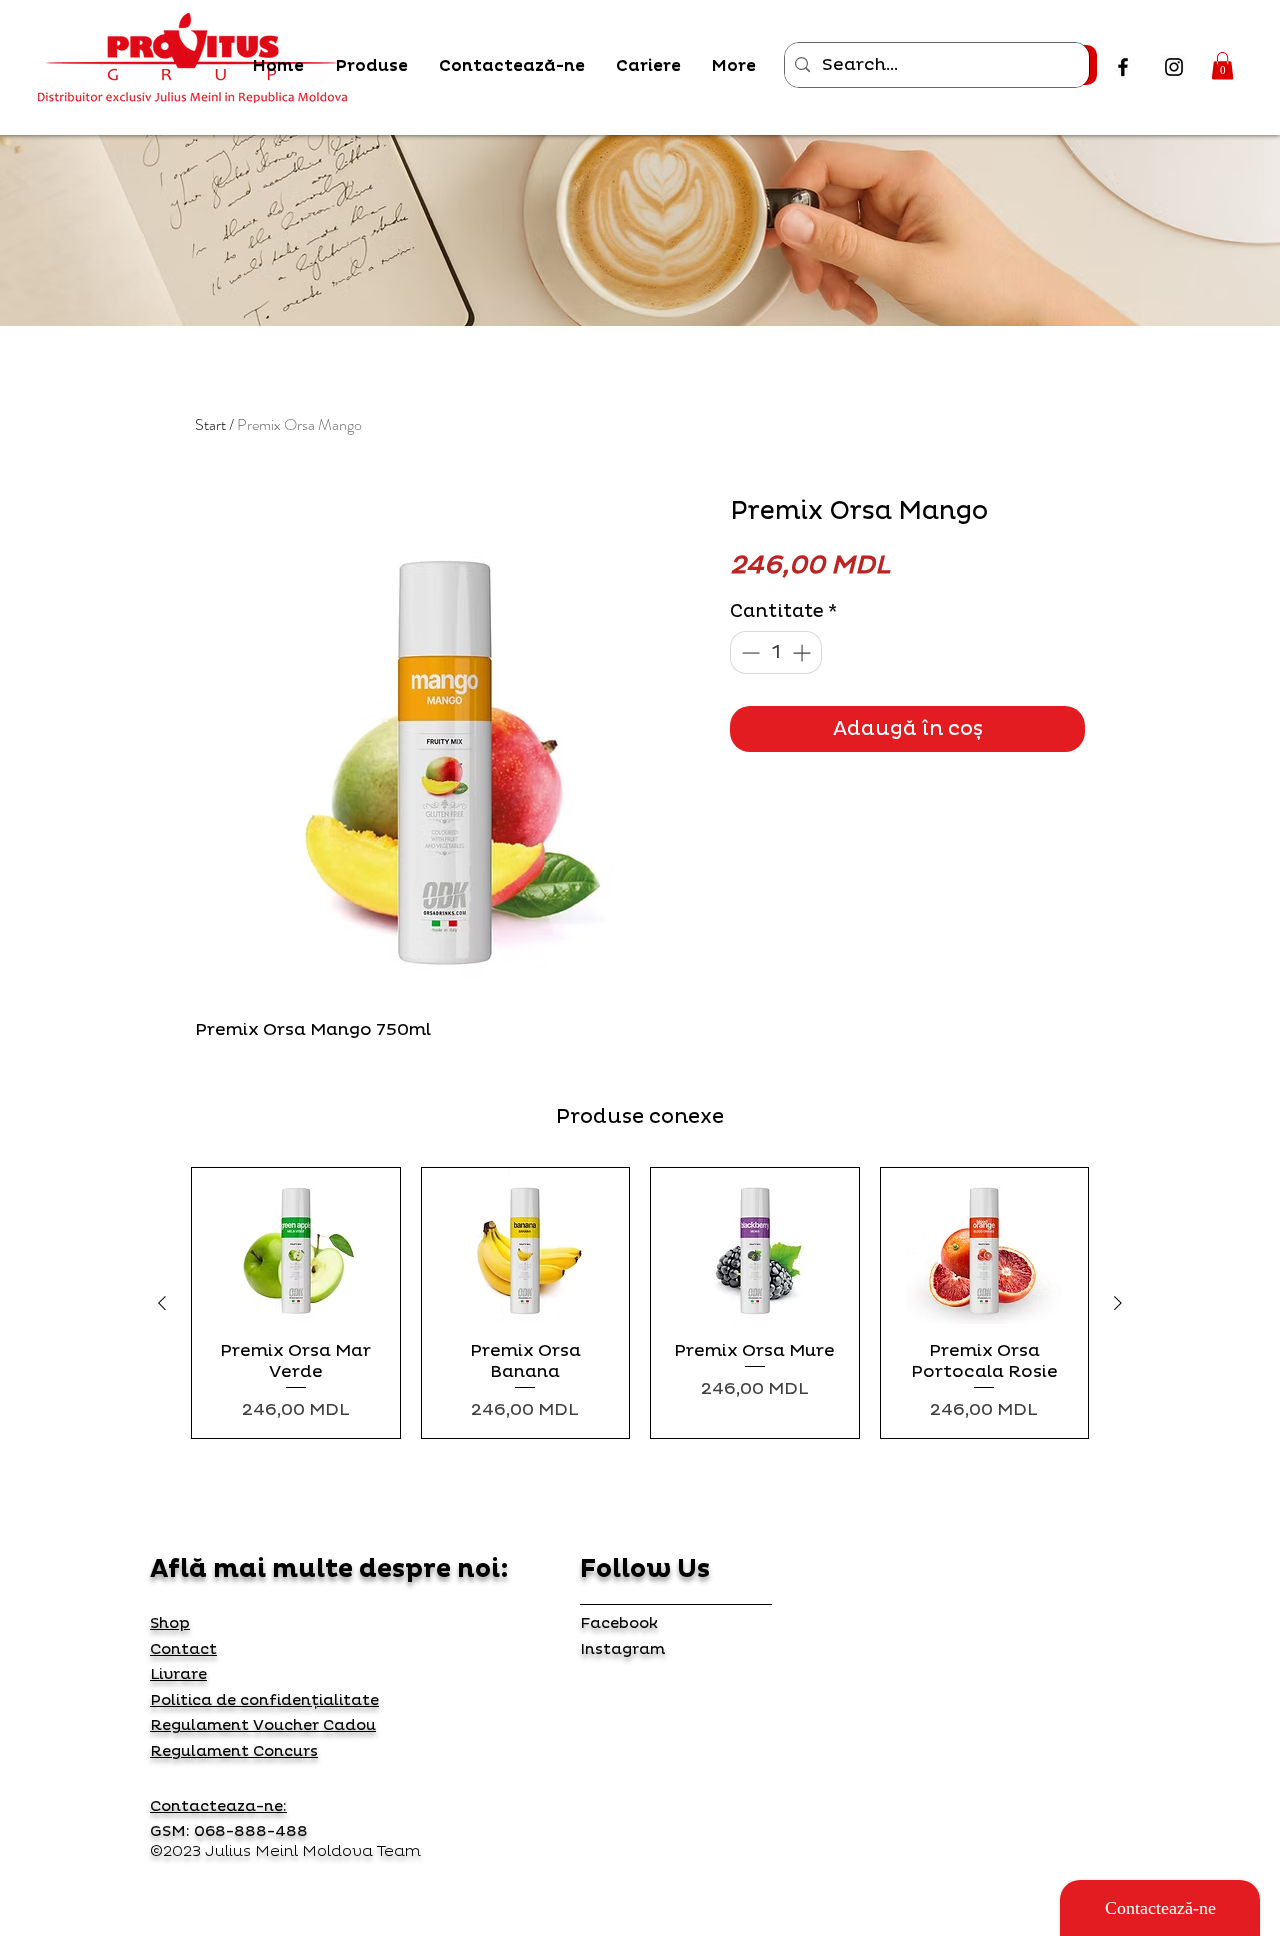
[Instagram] (1174, 67)
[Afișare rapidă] (296, 1246)
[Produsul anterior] (162, 1303)
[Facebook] (1123, 67)
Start (210, 424)
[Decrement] (748, 652)
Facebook (619, 1623)
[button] (1222, 65)
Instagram (622, 1649)
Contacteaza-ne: (218, 1806)
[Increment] (803, 652)
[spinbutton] (776, 652)
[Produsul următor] (1118, 1303)
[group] (640, 1303)
